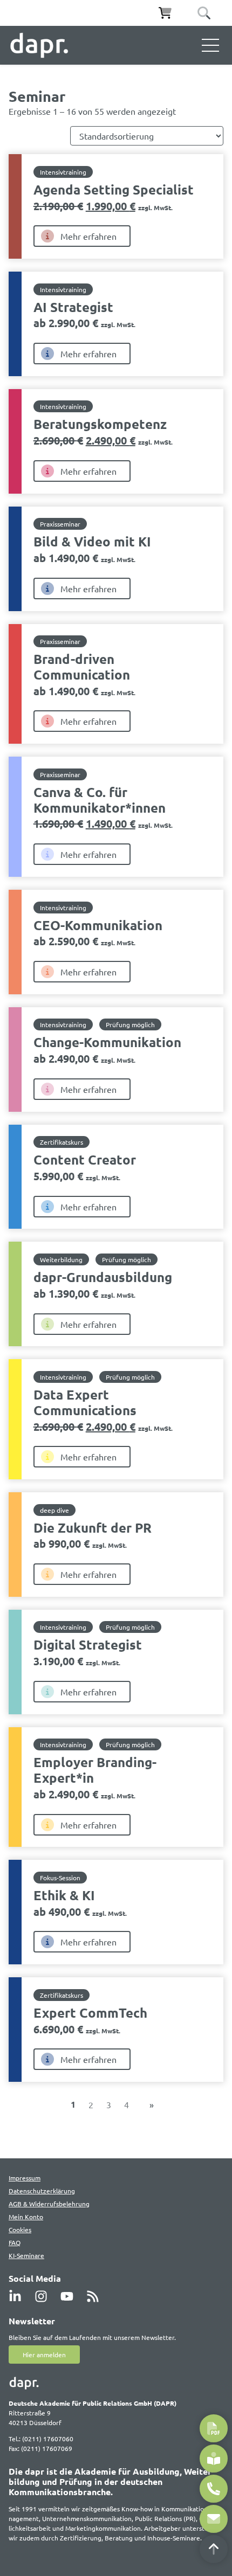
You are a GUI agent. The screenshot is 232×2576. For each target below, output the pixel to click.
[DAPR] (39, 45)
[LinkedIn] (18, 2296)
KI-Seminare (26, 2255)
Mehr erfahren (88, 236)
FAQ (15, 2242)
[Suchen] (204, 13)
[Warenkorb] (165, 13)
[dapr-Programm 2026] (214, 2428)
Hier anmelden (44, 2355)
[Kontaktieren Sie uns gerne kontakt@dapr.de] (214, 2519)
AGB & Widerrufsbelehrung (49, 2204)
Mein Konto (26, 2217)
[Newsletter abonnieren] (214, 2459)
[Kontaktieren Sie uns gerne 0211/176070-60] (214, 2489)
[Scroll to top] (214, 2549)
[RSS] (96, 2296)
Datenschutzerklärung (42, 2191)
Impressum (25, 2178)
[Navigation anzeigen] (210, 45)
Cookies (20, 2229)
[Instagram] (44, 2296)
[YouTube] (70, 2296)
